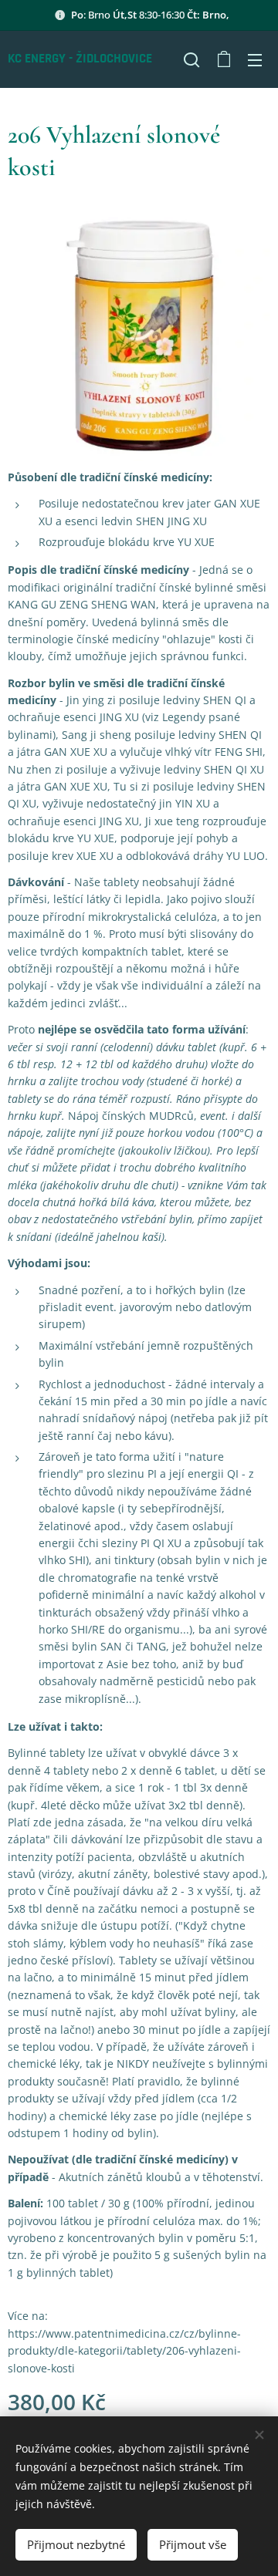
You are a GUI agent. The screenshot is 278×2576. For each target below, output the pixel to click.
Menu (255, 59)
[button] (192, 59)
